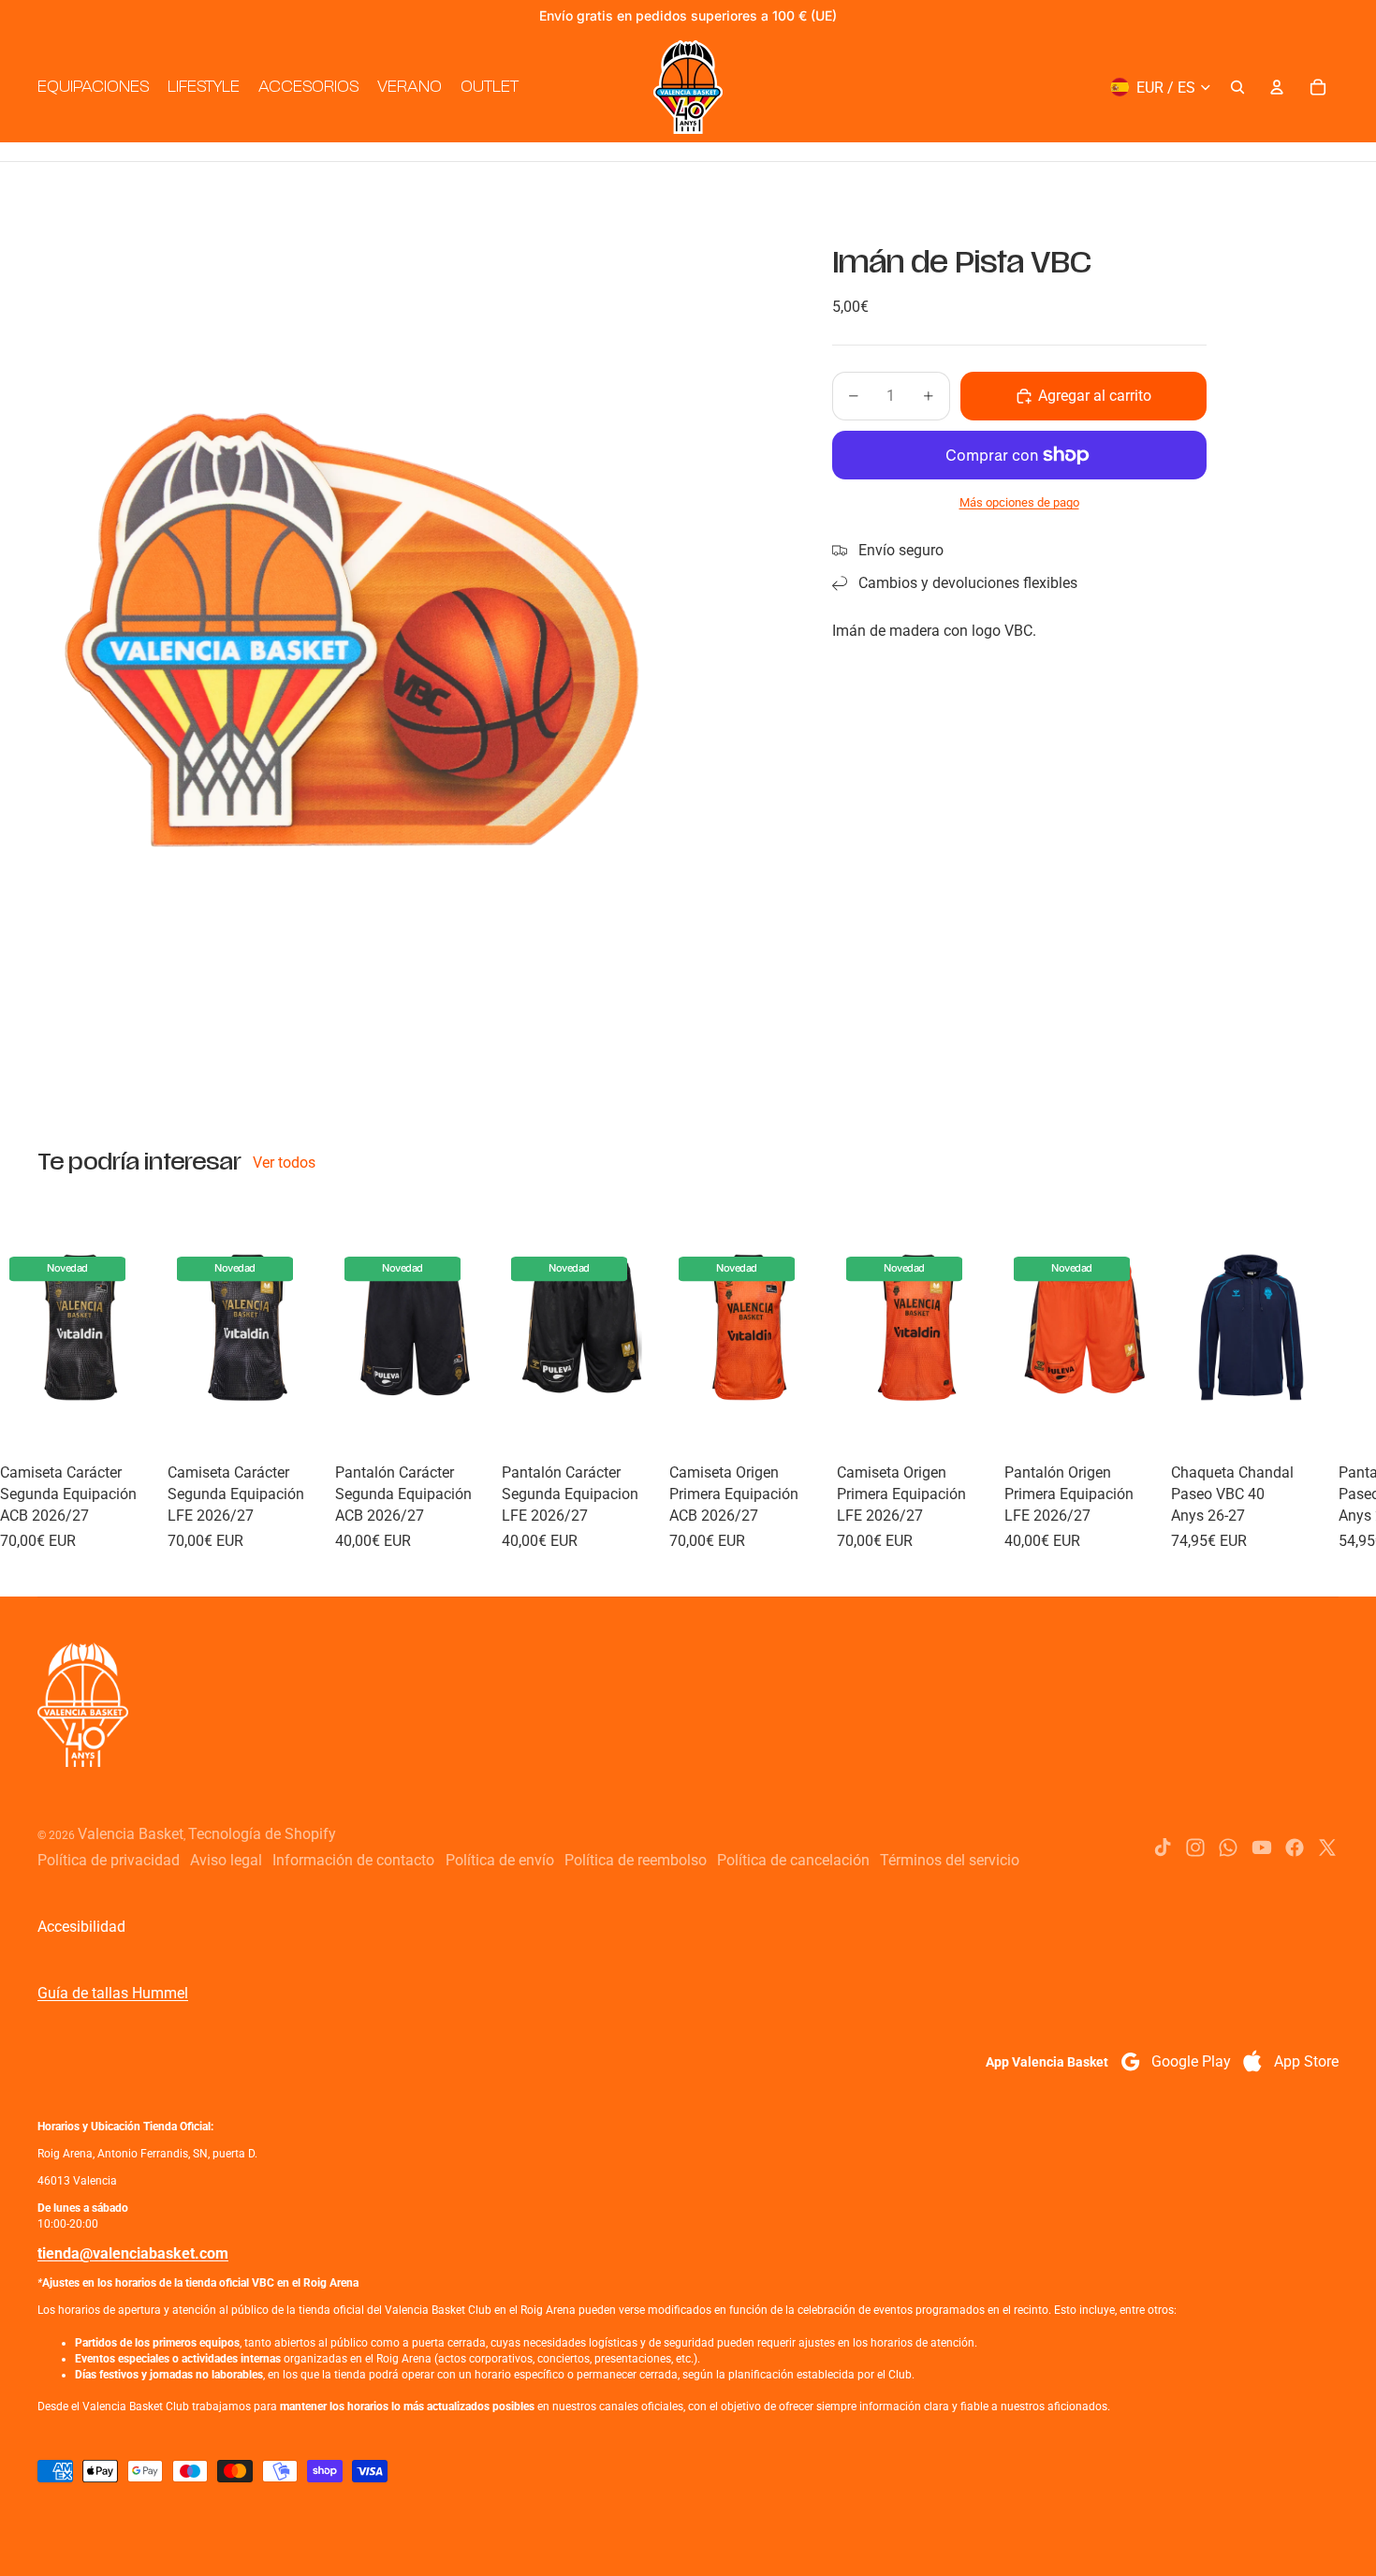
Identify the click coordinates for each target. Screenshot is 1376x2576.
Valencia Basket (131, 1834)
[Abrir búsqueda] (1237, 87)
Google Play (1191, 2061)
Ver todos (284, 1163)
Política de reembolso (636, 1860)
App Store (1306, 2061)
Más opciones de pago (1019, 502)
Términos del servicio (950, 1860)
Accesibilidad (81, 1927)
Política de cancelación (793, 1860)
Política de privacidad (109, 1860)
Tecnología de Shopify (262, 1834)
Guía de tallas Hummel (113, 1993)
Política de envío (500, 1860)
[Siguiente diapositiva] (1318, 1376)
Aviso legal (226, 1860)
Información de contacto (353, 1860)
